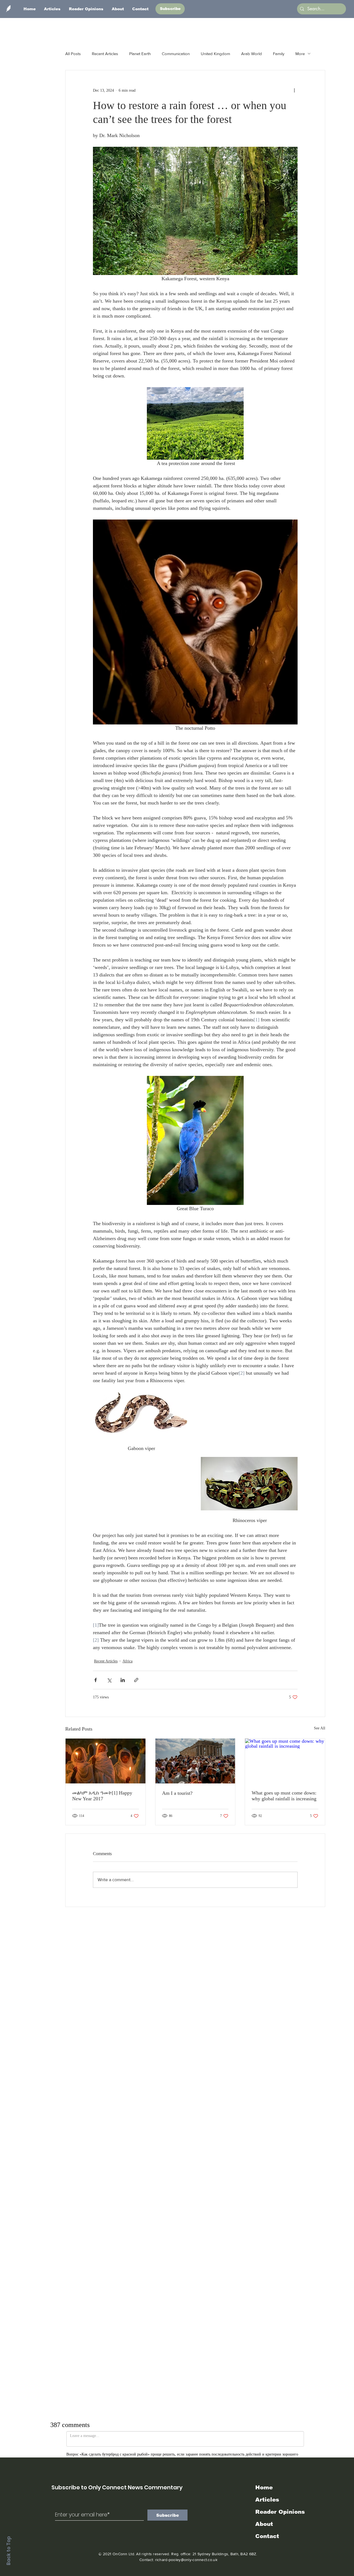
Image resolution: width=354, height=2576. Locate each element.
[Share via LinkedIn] (123, 1680)
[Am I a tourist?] (195, 1761)
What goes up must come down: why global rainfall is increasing (284, 1796)
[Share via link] (136, 1680)
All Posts (73, 54)
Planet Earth (140, 54)
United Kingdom (215, 54)
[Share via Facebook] (96, 1680)
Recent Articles (105, 54)
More (300, 54)
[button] (170, 9)
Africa (127, 1661)
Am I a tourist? (177, 1793)
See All (320, 1728)
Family (279, 54)
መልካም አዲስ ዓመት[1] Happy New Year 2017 (102, 1796)
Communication (176, 54)
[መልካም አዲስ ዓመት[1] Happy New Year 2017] (106, 1761)
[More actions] (294, 90)
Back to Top (9, 2551)
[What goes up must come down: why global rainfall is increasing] (285, 1761)
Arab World (252, 54)
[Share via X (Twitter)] (109, 1680)
